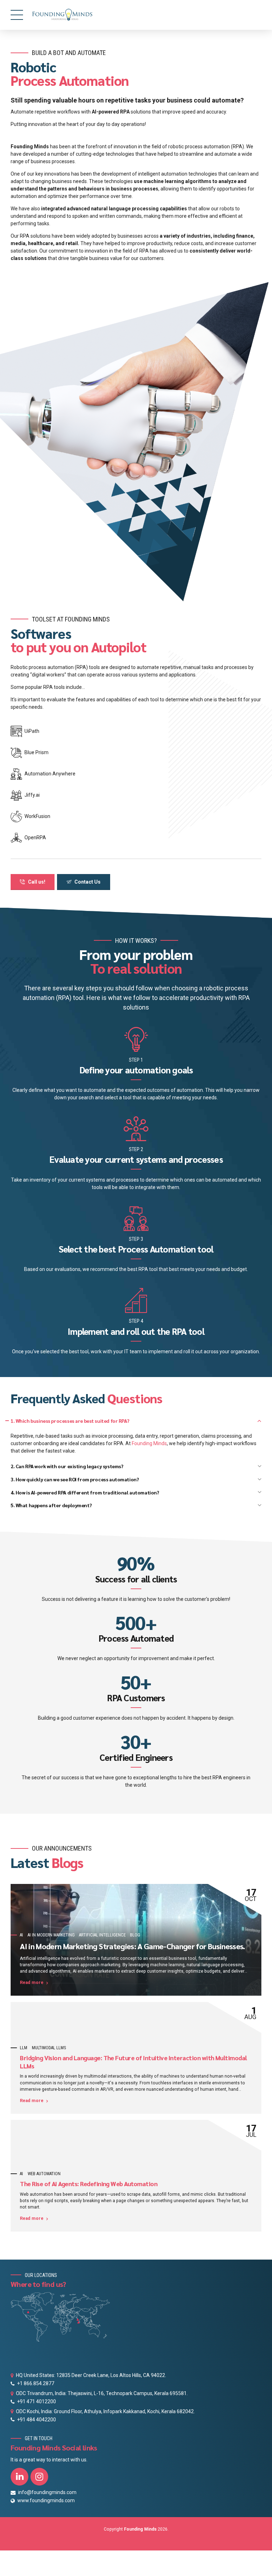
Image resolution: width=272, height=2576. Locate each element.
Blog (135, 1935)
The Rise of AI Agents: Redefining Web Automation (89, 2184)
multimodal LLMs (49, 2048)
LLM (24, 2048)
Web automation (44, 2174)
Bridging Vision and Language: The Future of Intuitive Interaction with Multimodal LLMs (133, 2062)
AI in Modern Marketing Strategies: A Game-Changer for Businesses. (132, 1946)
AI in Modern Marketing (51, 1935)
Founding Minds (149, 1443)
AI (21, 1935)
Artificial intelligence (102, 1935)
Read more (32, 1983)
